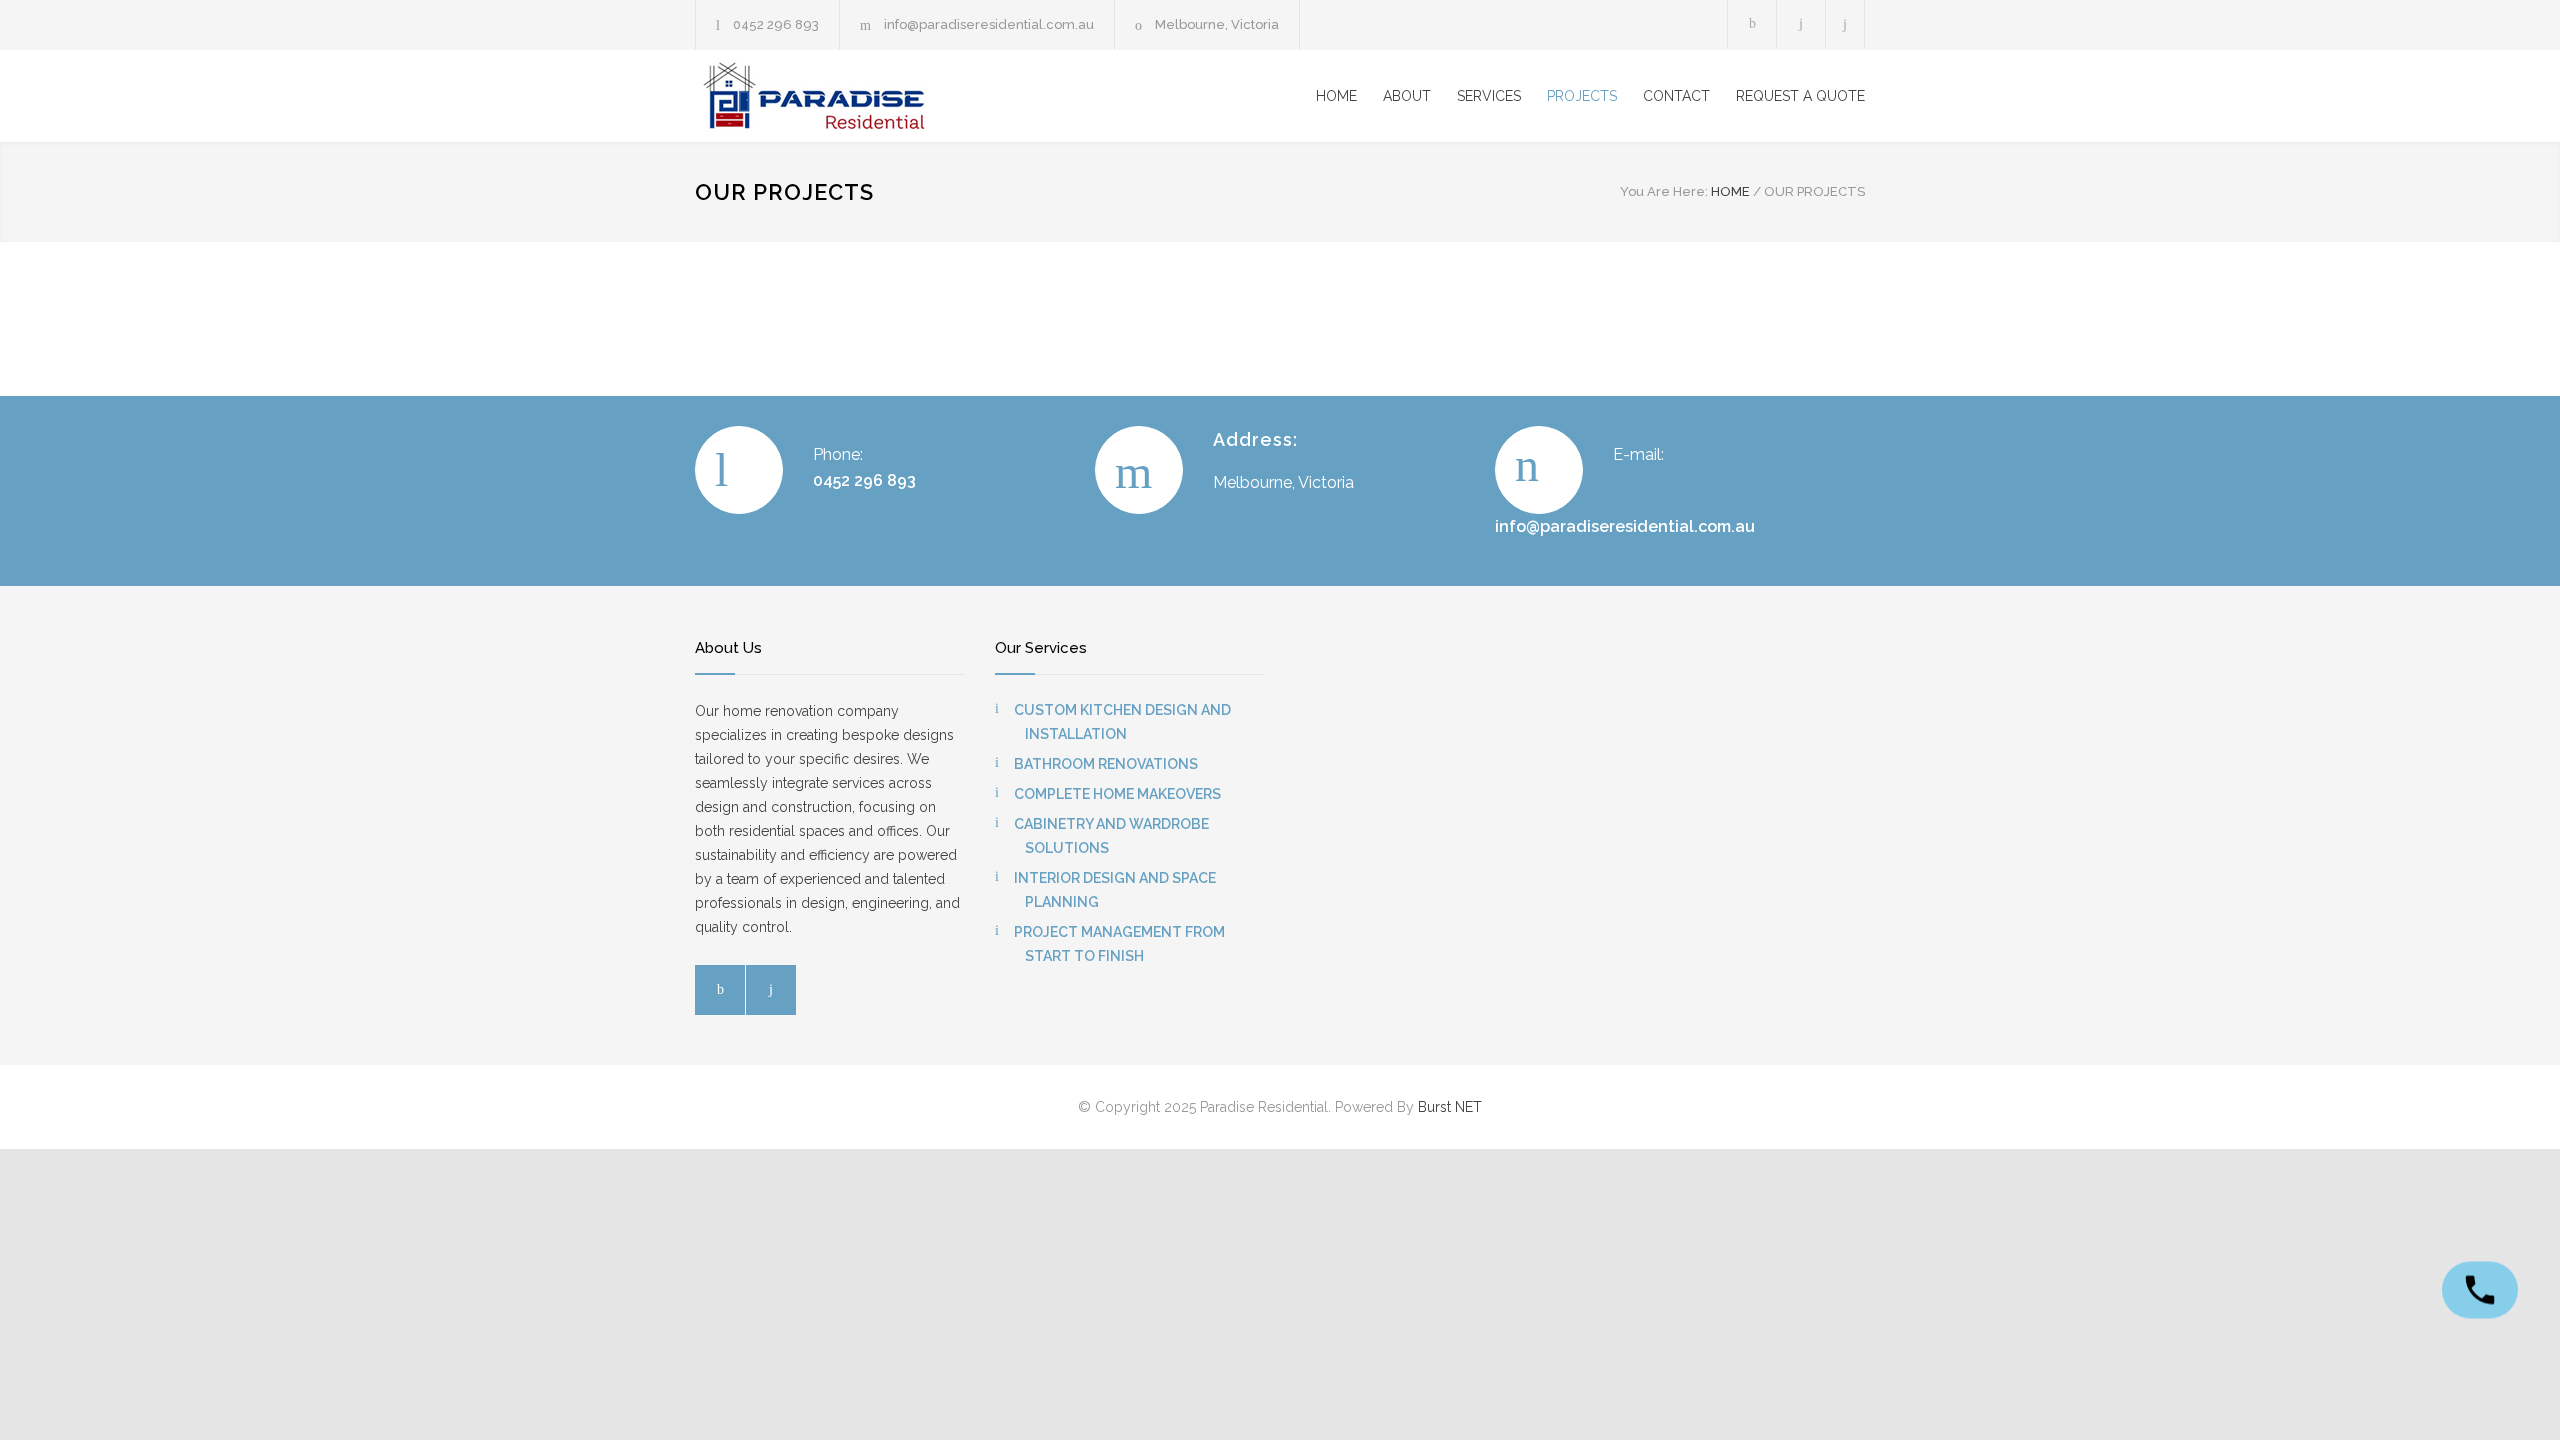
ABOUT (1407, 96)
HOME (1336, 96)
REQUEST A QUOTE (1800, 96)
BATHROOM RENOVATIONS (1106, 764)
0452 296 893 (776, 24)
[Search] (1845, 24)
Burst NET (1450, 1107)
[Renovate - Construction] (880, 96)
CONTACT (1676, 96)
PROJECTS (1582, 96)
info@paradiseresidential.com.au (989, 24)
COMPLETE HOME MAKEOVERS (1117, 794)
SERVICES (1489, 96)
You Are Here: (1664, 191)
